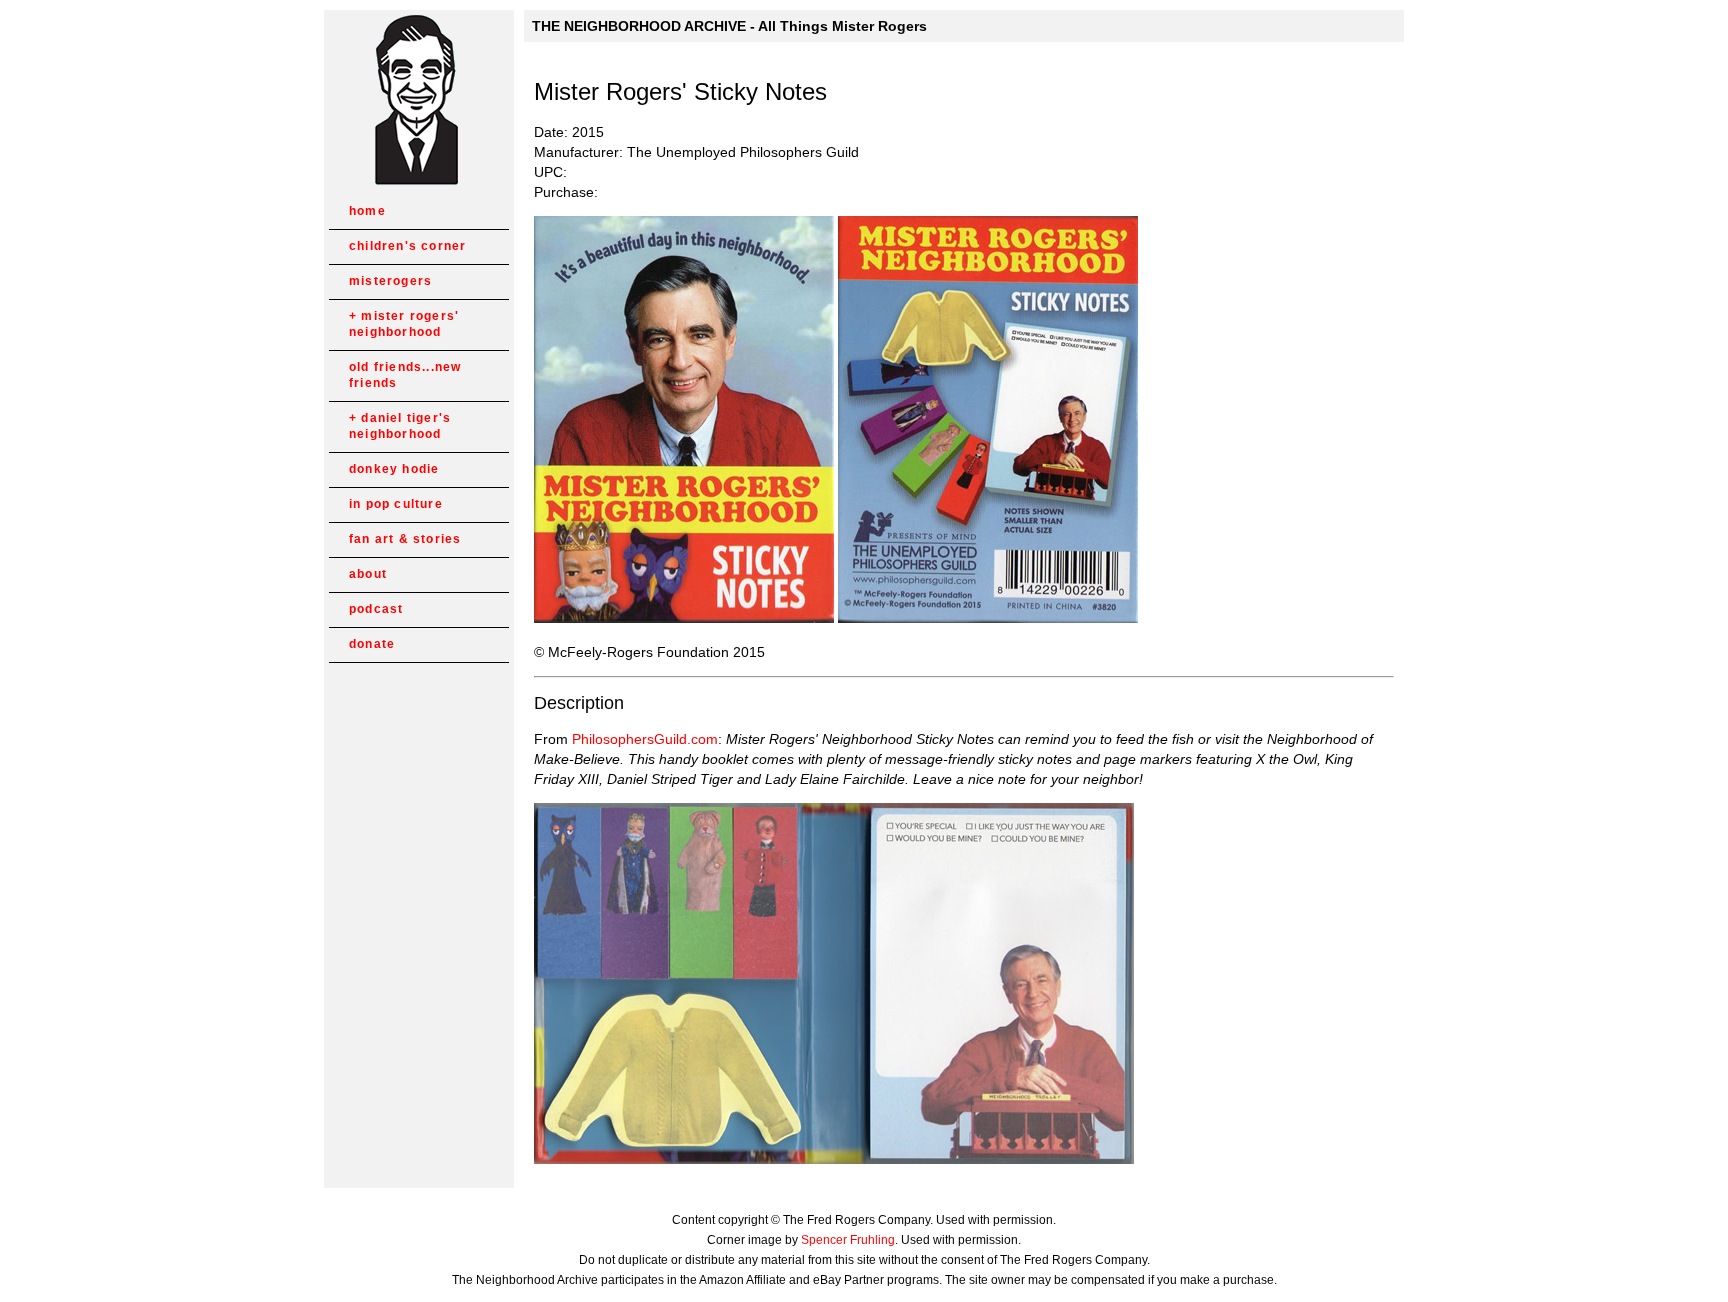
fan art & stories (405, 539)
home (367, 211)
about (368, 574)
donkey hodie (394, 469)
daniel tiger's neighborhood (400, 426)
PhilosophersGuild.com (645, 739)
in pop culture (396, 504)
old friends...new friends (405, 375)
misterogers (390, 281)
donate (372, 644)
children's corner (407, 246)
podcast (376, 609)
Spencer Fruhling (848, 1240)
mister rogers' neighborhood (404, 324)
